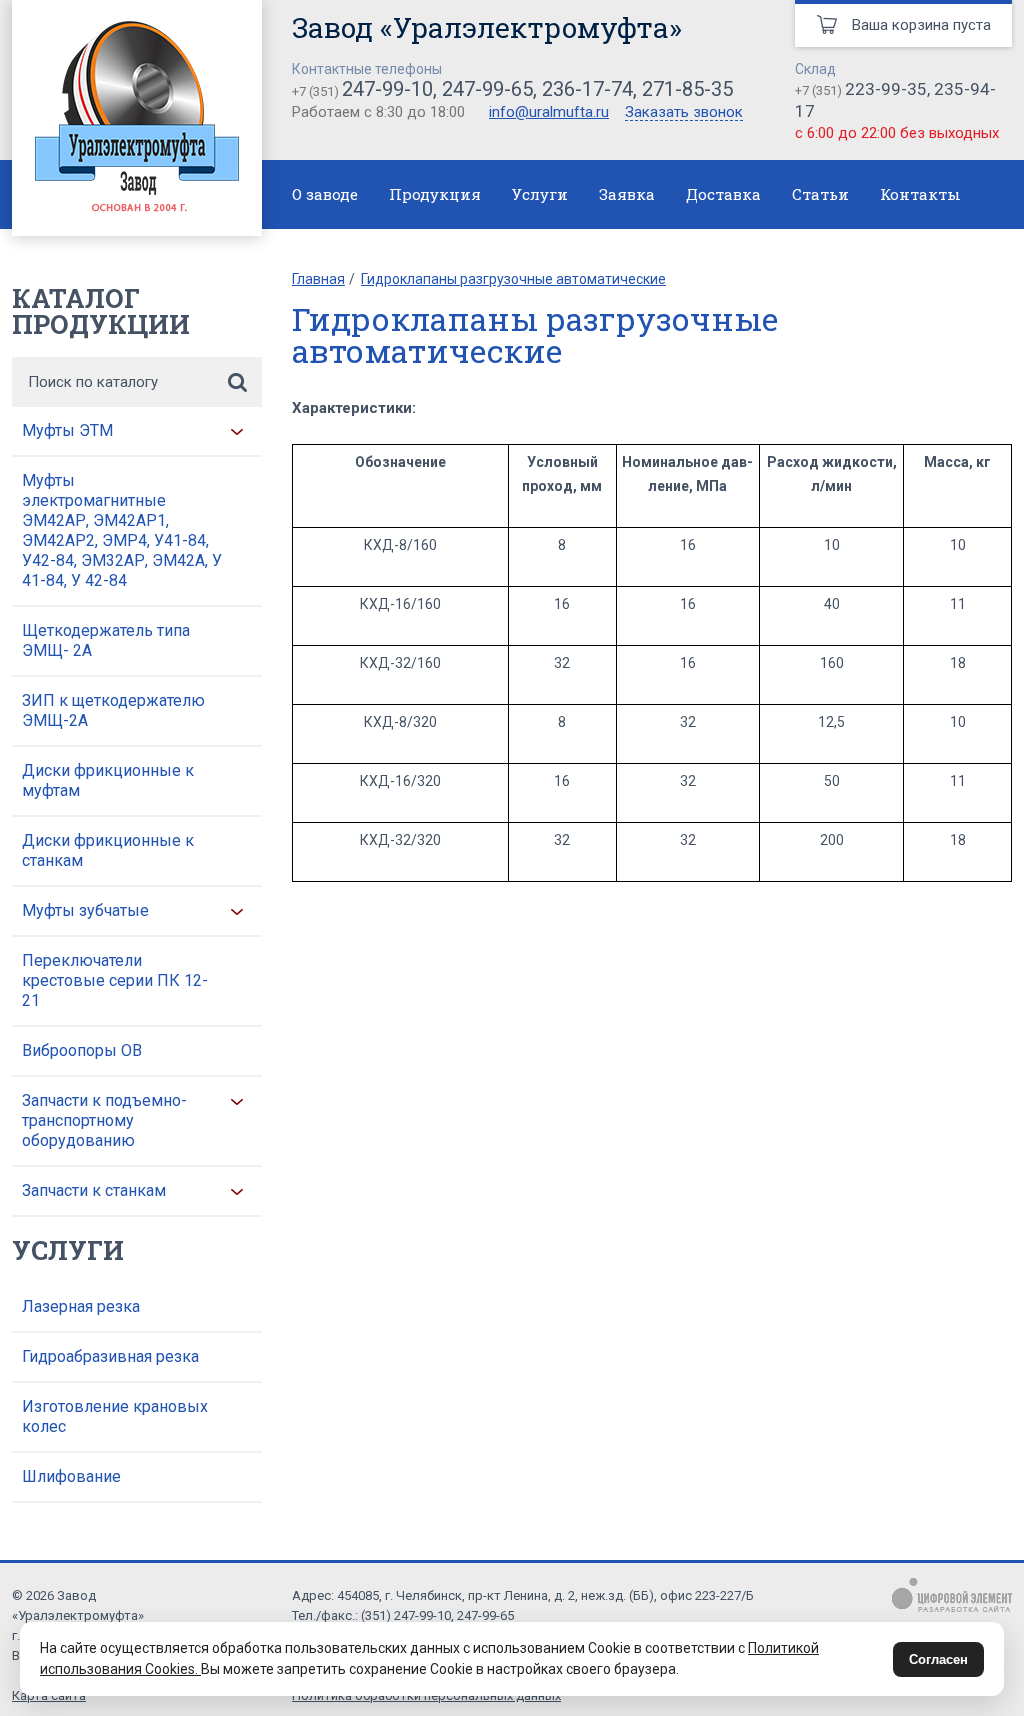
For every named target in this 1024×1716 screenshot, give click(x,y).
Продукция (435, 194)
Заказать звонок (684, 113)
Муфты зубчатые (85, 910)
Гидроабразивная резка (110, 1356)
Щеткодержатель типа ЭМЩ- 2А (106, 640)
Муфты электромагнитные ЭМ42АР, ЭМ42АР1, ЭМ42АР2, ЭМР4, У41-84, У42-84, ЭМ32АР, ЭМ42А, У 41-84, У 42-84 (122, 530)
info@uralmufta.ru (549, 112)
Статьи (820, 194)
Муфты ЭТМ (67, 430)
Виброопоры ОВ (82, 1050)
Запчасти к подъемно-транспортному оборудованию (104, 1120)
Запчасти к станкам (94, 1190)
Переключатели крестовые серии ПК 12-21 (115, 980)
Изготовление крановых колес (115, 1416)
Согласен (938, 1659)
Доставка (723, 194)
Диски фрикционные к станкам (108, 850)
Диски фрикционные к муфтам (108, 780)
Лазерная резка (81, 1306)
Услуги (540, 194)
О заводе (325, 194)
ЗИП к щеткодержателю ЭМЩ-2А (113, 710)
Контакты (920, 194)
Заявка (627, 194)
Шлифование (71, 1476)
